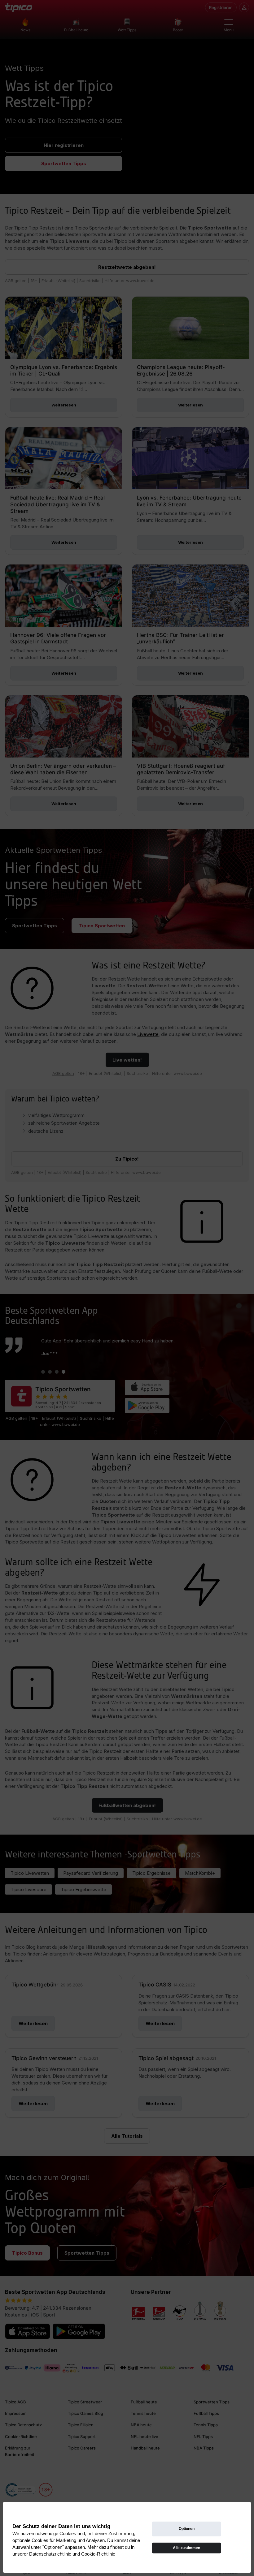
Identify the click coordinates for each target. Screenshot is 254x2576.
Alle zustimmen (186, 2548)
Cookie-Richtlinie (98, 2554)
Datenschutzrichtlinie (50, 2554)
